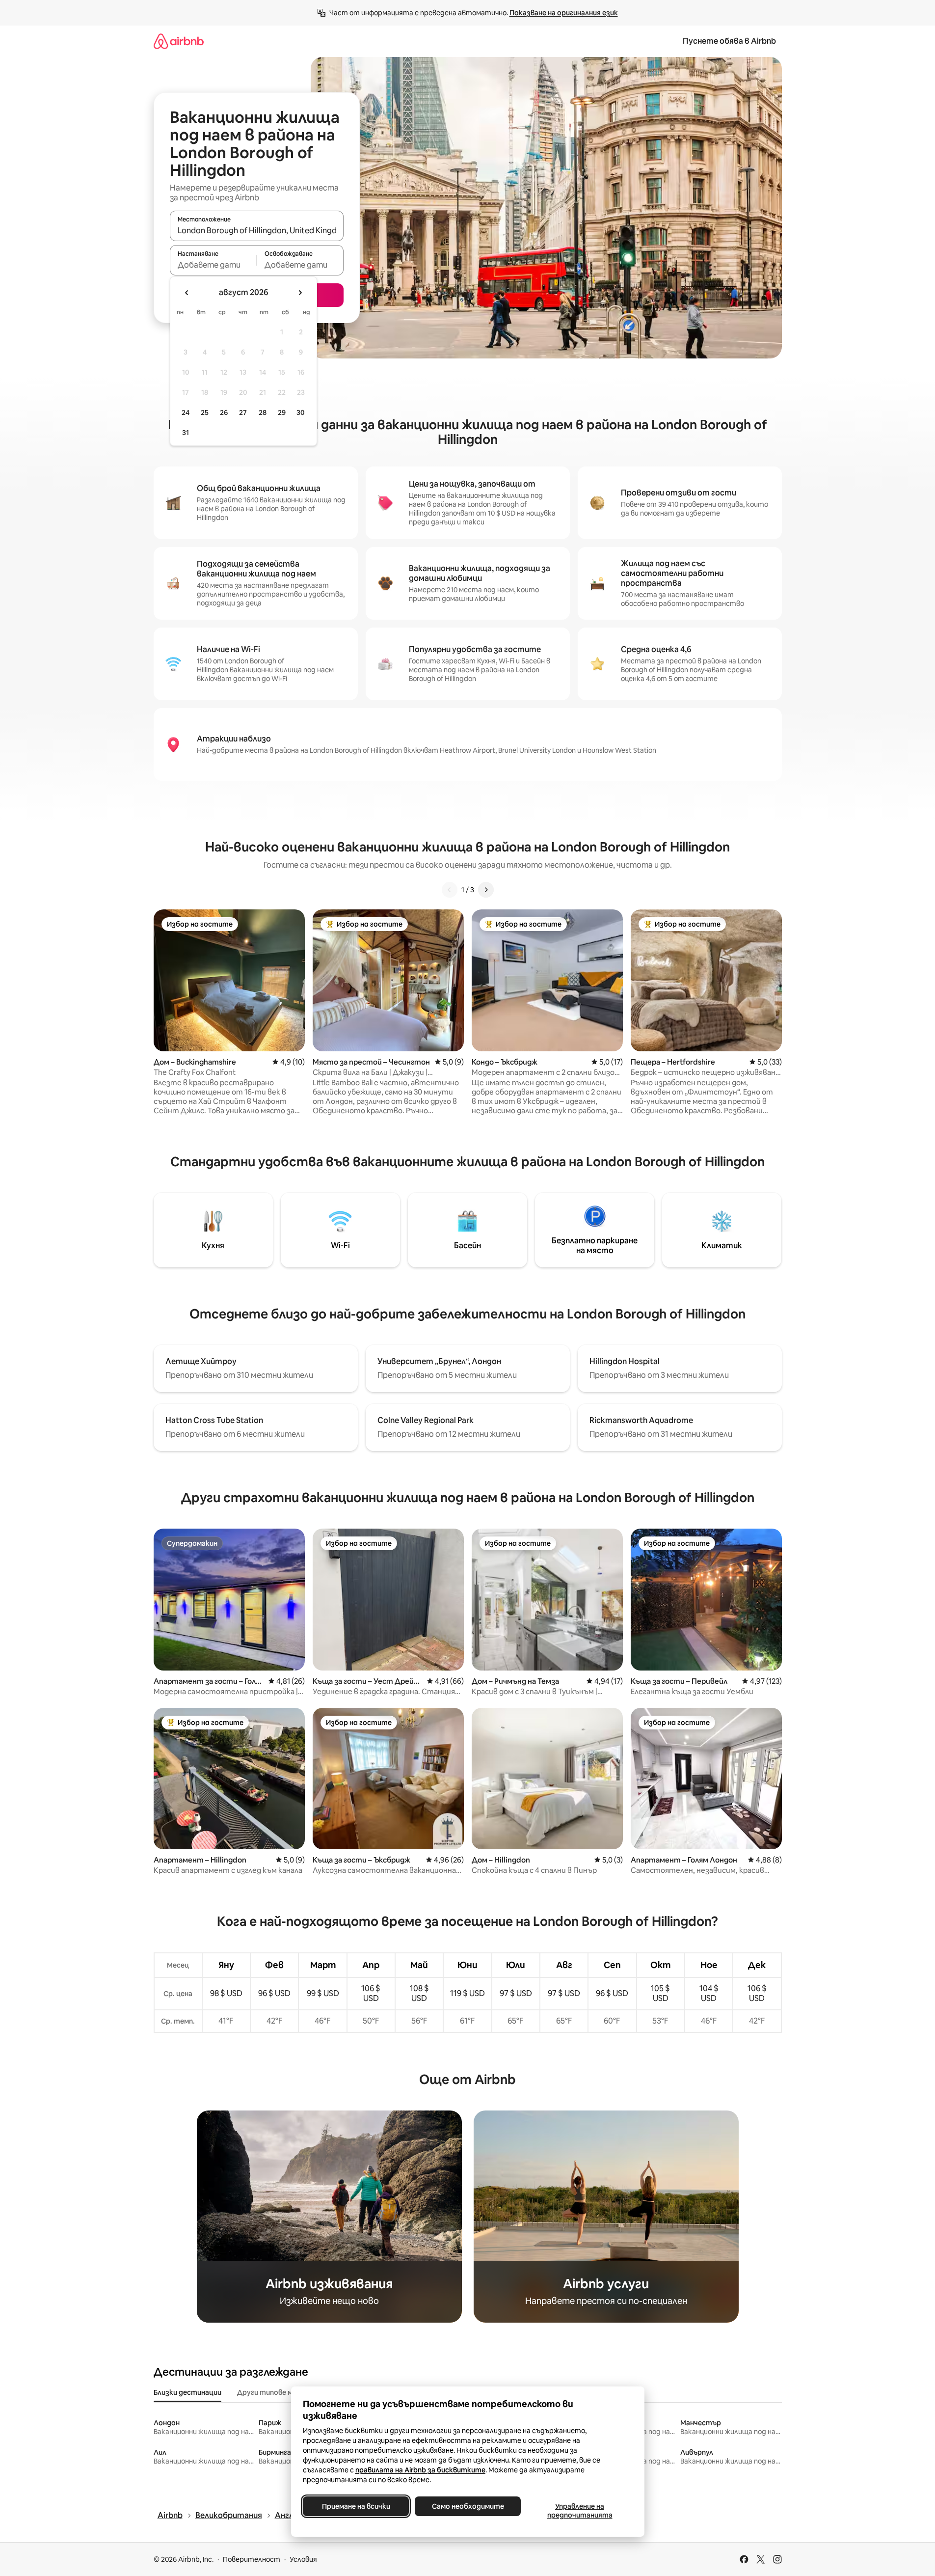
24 (186, 412)
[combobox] (257, 230)
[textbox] (213, 265)
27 (243, 412)
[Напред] (486, 890)
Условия (303, 2559)
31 (186, 433)
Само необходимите (467, 2506)
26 (224, 412)
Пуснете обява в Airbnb (729, 41)
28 (263, 412)
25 (205, 412)
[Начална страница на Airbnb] (179, 41)
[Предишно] (450, 890)
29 (282, 412)
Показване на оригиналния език (564, 13)
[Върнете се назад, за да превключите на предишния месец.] (187, 293)
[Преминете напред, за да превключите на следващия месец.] (300, 293)
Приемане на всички (356, 2506)
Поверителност (252, 2559)
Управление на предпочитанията (579, 2511)
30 (301, 412)
